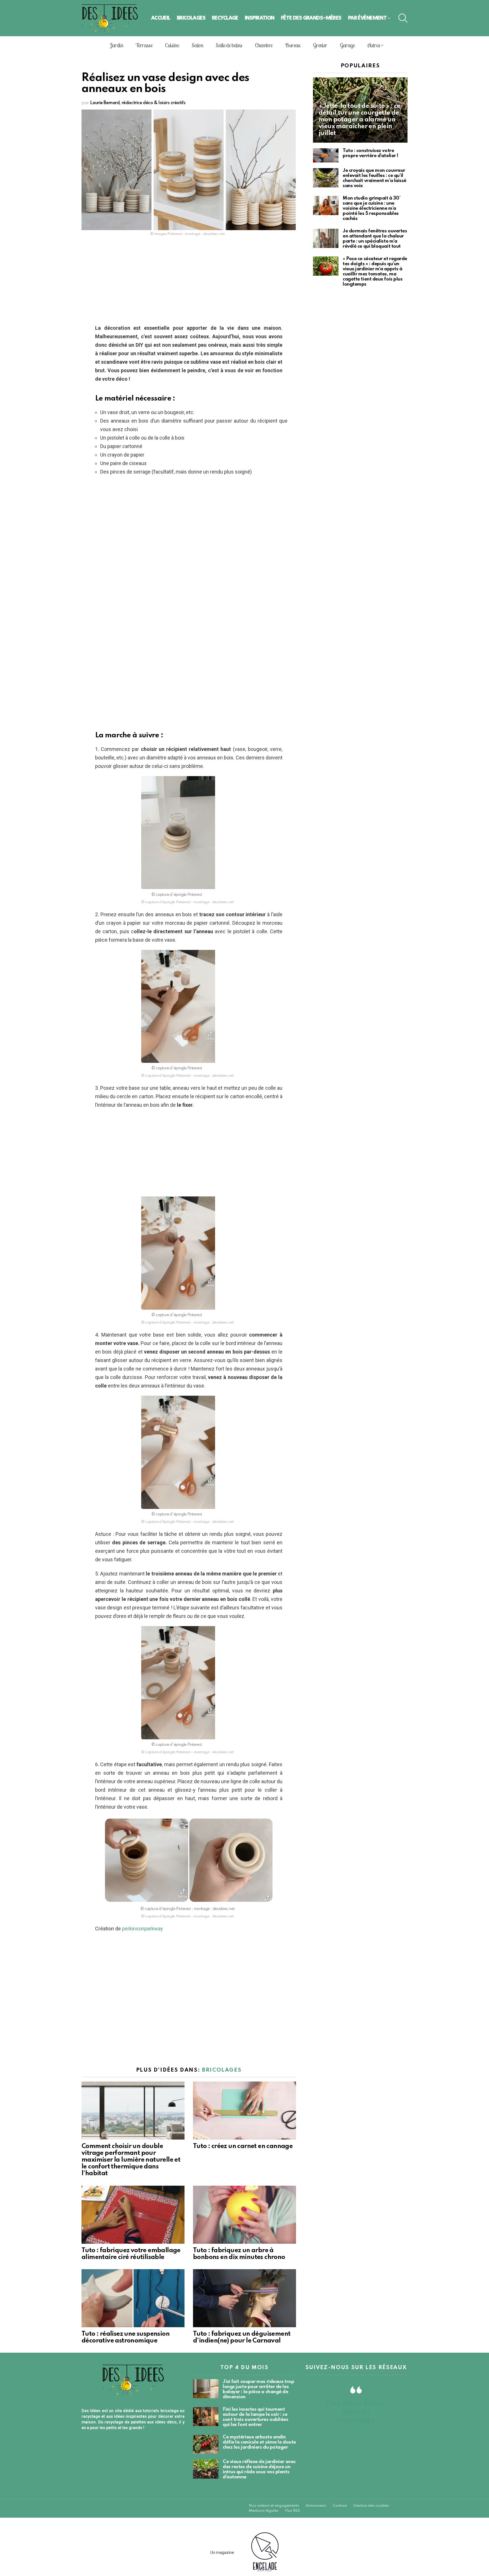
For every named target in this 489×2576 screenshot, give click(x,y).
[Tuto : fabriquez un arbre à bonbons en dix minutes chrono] (244, 2215)
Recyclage (225, 18)
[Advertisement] (189, 282)
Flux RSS (292, 2511)
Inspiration (260, 18)
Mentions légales (264, 2511)
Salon (197, 45)
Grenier (320, 45)
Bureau (292, 45)
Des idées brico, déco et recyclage (356, 2412)
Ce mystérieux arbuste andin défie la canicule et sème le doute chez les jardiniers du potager (259, 2442)
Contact (340, 2506)
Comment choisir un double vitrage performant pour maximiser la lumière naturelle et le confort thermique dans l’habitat (131, 2160)
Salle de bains (229, 45)
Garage (347, 45)
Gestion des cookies (371, 2506)
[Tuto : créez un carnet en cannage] (244, 2111)
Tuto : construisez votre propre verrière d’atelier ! (370, 153)
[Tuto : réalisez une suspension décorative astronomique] (133, 2298)
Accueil (161, 18)
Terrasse (144, 45)
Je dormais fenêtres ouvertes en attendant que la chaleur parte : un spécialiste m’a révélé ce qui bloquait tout (375, 239)
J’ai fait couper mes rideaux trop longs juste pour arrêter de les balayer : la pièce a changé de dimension (258, 2389)
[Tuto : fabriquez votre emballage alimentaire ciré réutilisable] (133, 2215)
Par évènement (367, 18)
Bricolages (191, 18)
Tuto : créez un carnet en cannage (243, 2146)
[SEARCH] (403, 18)
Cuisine (172, 45)
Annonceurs (316, 2506)
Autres (374, 45)
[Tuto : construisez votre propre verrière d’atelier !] (326, 156)
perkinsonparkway (142, 1929)
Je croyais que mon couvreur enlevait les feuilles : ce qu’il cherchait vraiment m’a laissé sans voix (375, 178)
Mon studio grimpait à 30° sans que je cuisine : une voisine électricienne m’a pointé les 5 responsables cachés (372, 208)
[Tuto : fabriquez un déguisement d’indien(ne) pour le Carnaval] (244, 2298)
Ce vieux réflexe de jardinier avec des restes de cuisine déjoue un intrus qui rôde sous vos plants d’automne (259, 2469)
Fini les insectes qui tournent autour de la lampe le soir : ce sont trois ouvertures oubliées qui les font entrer (256, 2417)
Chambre (264, 45)
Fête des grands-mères (311, 18)
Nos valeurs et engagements (274, 2506)
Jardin (116, 45)
